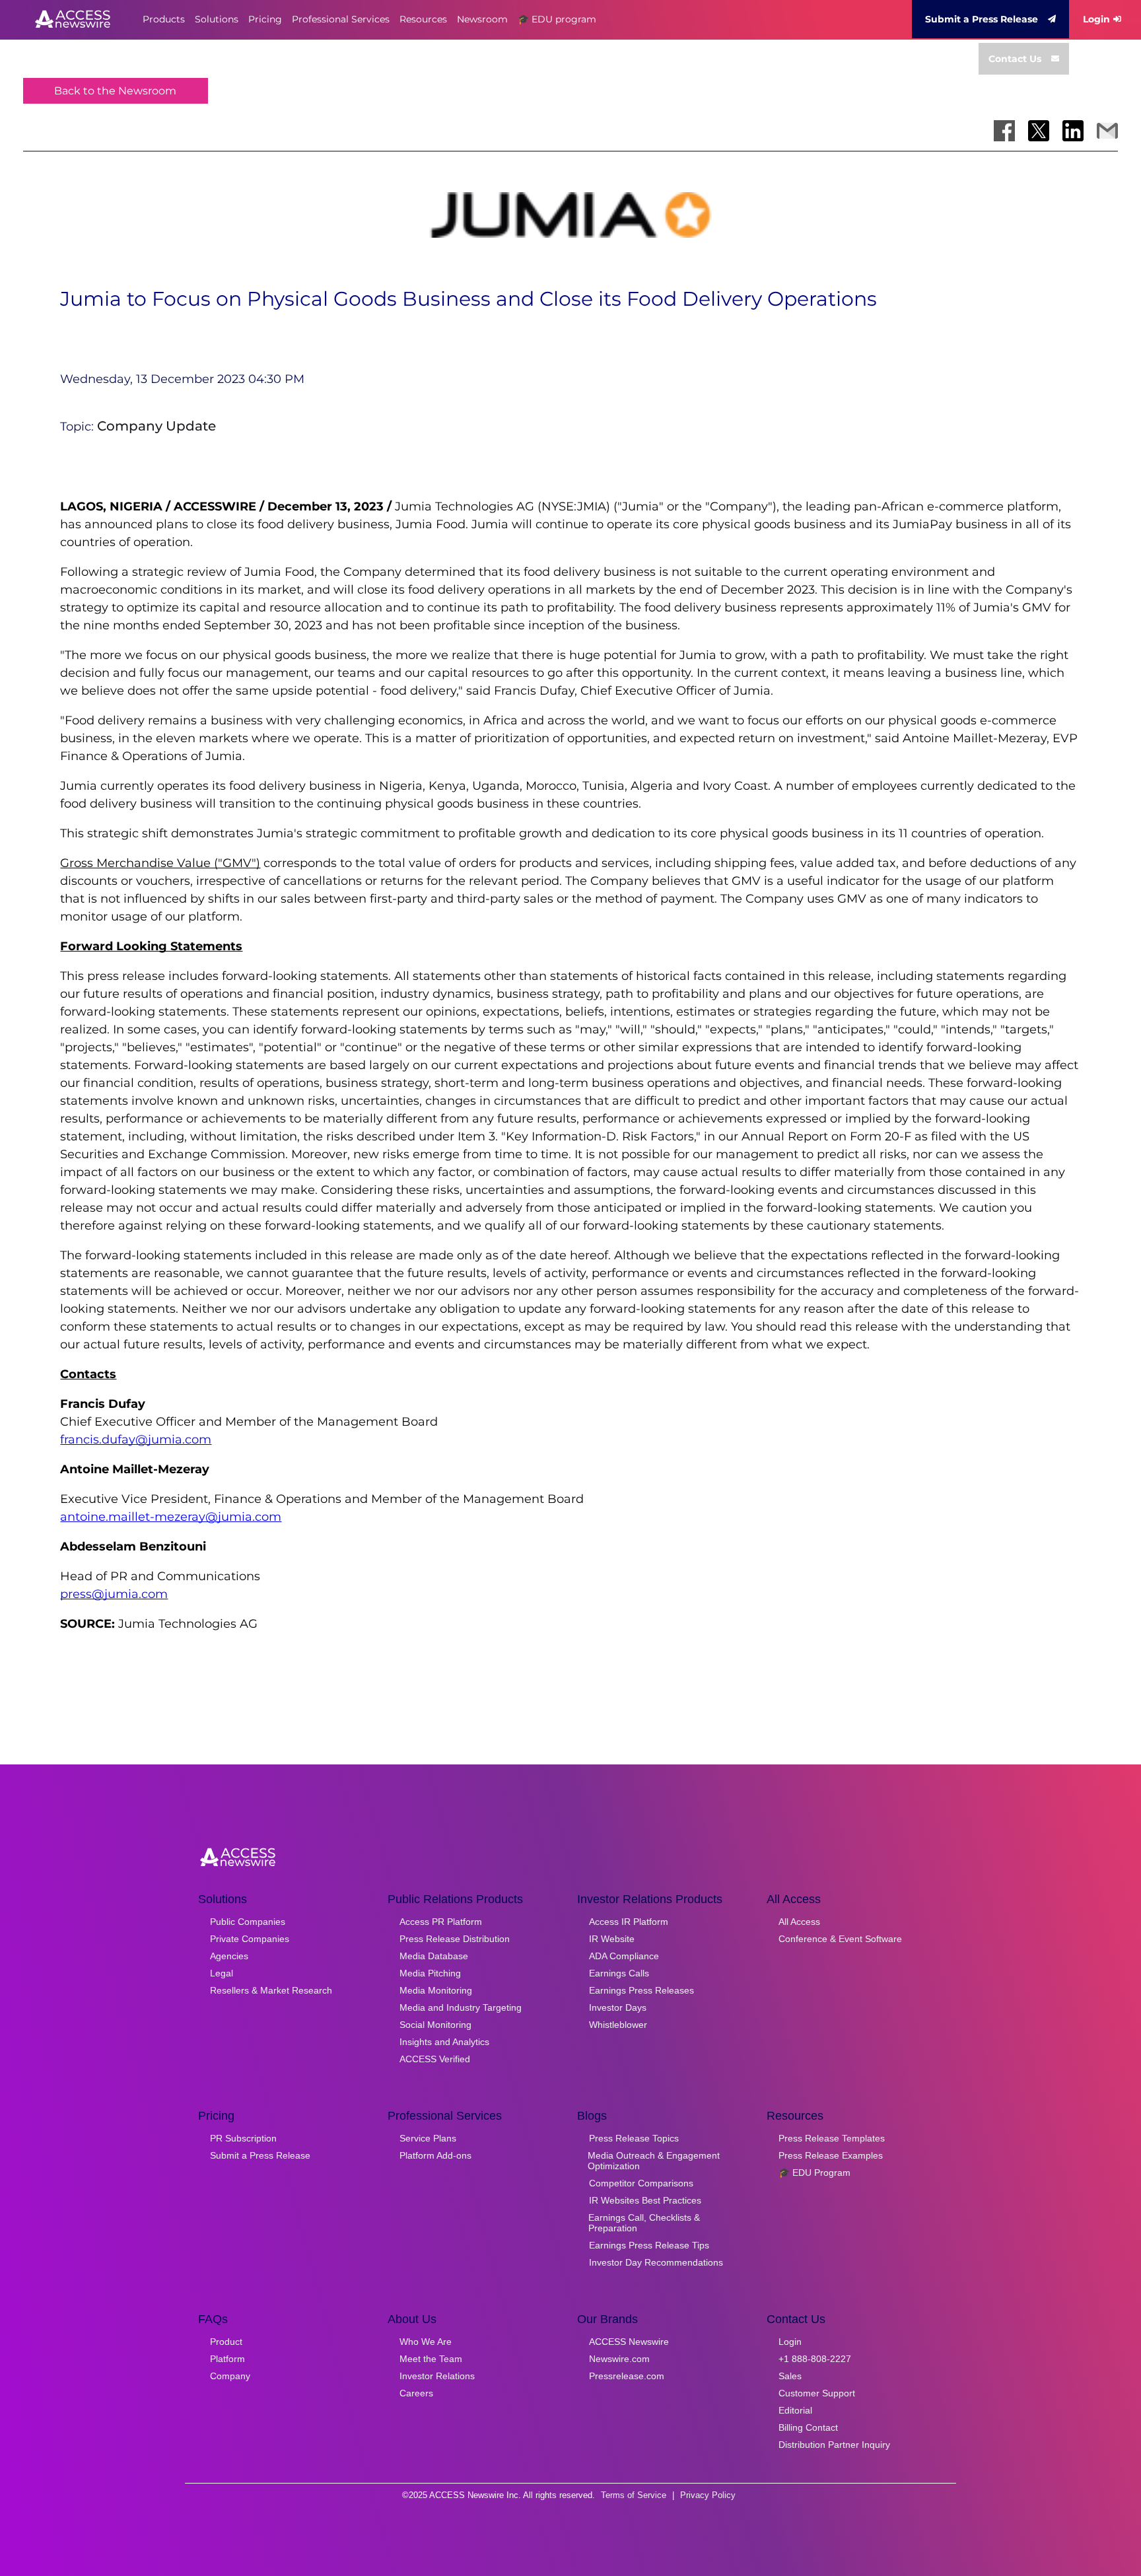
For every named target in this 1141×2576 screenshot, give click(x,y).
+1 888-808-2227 (815, 2359)
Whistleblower (618, 2025)
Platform (227, 2359)
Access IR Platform (629, 1922)
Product (226, 2342)
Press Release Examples (831, 2155)
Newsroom (482, 19)
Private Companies (250, 1939)
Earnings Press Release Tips (649, 2245)
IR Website (612, 1939)
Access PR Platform (441, 1922)
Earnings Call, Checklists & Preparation (644, 2223)
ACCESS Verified (435, 2059)
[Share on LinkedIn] (1073, 131)
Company (230, 2376)
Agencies (229, 1956)
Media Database (434, 1956)
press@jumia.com (114, 1594)
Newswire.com (619, 2359)
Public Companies (248, 1922)
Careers (416, 2393)
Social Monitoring (435, 2025)
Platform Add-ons (435, 2155)
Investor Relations (437, 2376)
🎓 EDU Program (814, 2173)
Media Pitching (430, 1973)
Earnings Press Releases (641, 1990)
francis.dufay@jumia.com (136, 1440)
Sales (790, 2376)
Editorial (795, 2410)
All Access (799, 1922)
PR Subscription (243, 2138)
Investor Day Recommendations (656, 2262)
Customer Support (817, 2393)
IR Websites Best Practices (645, 2200)
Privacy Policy (708, 2495)
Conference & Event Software (840, 1939)
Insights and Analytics (444, 2042)
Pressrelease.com (627, 2376)
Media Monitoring (436, 1990)
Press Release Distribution (455, 1939)
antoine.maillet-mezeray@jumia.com (171, 1517)
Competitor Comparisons (641, 2183)
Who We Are (426, 2342)
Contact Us (1015, 59)
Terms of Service (634, 2495)
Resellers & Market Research (271, 1990)
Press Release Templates (832, 2138)
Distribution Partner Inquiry (834, 2445)
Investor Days (618, 2007)
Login (1096, 19)
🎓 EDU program (557, 19)
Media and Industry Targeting (461, 2007)
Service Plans (428, 2138)
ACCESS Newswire (629, 2342)
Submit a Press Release (982, 19)
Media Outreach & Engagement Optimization (654, 2161)
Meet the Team (431, 2359)
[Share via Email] (1107, 131)
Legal (222, 1973)
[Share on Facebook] (1004, 131)
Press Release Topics (634, 2138)
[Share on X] (1039, 131)
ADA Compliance (624, 1956)
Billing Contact (808, 2427)
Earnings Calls (619, 1973)
